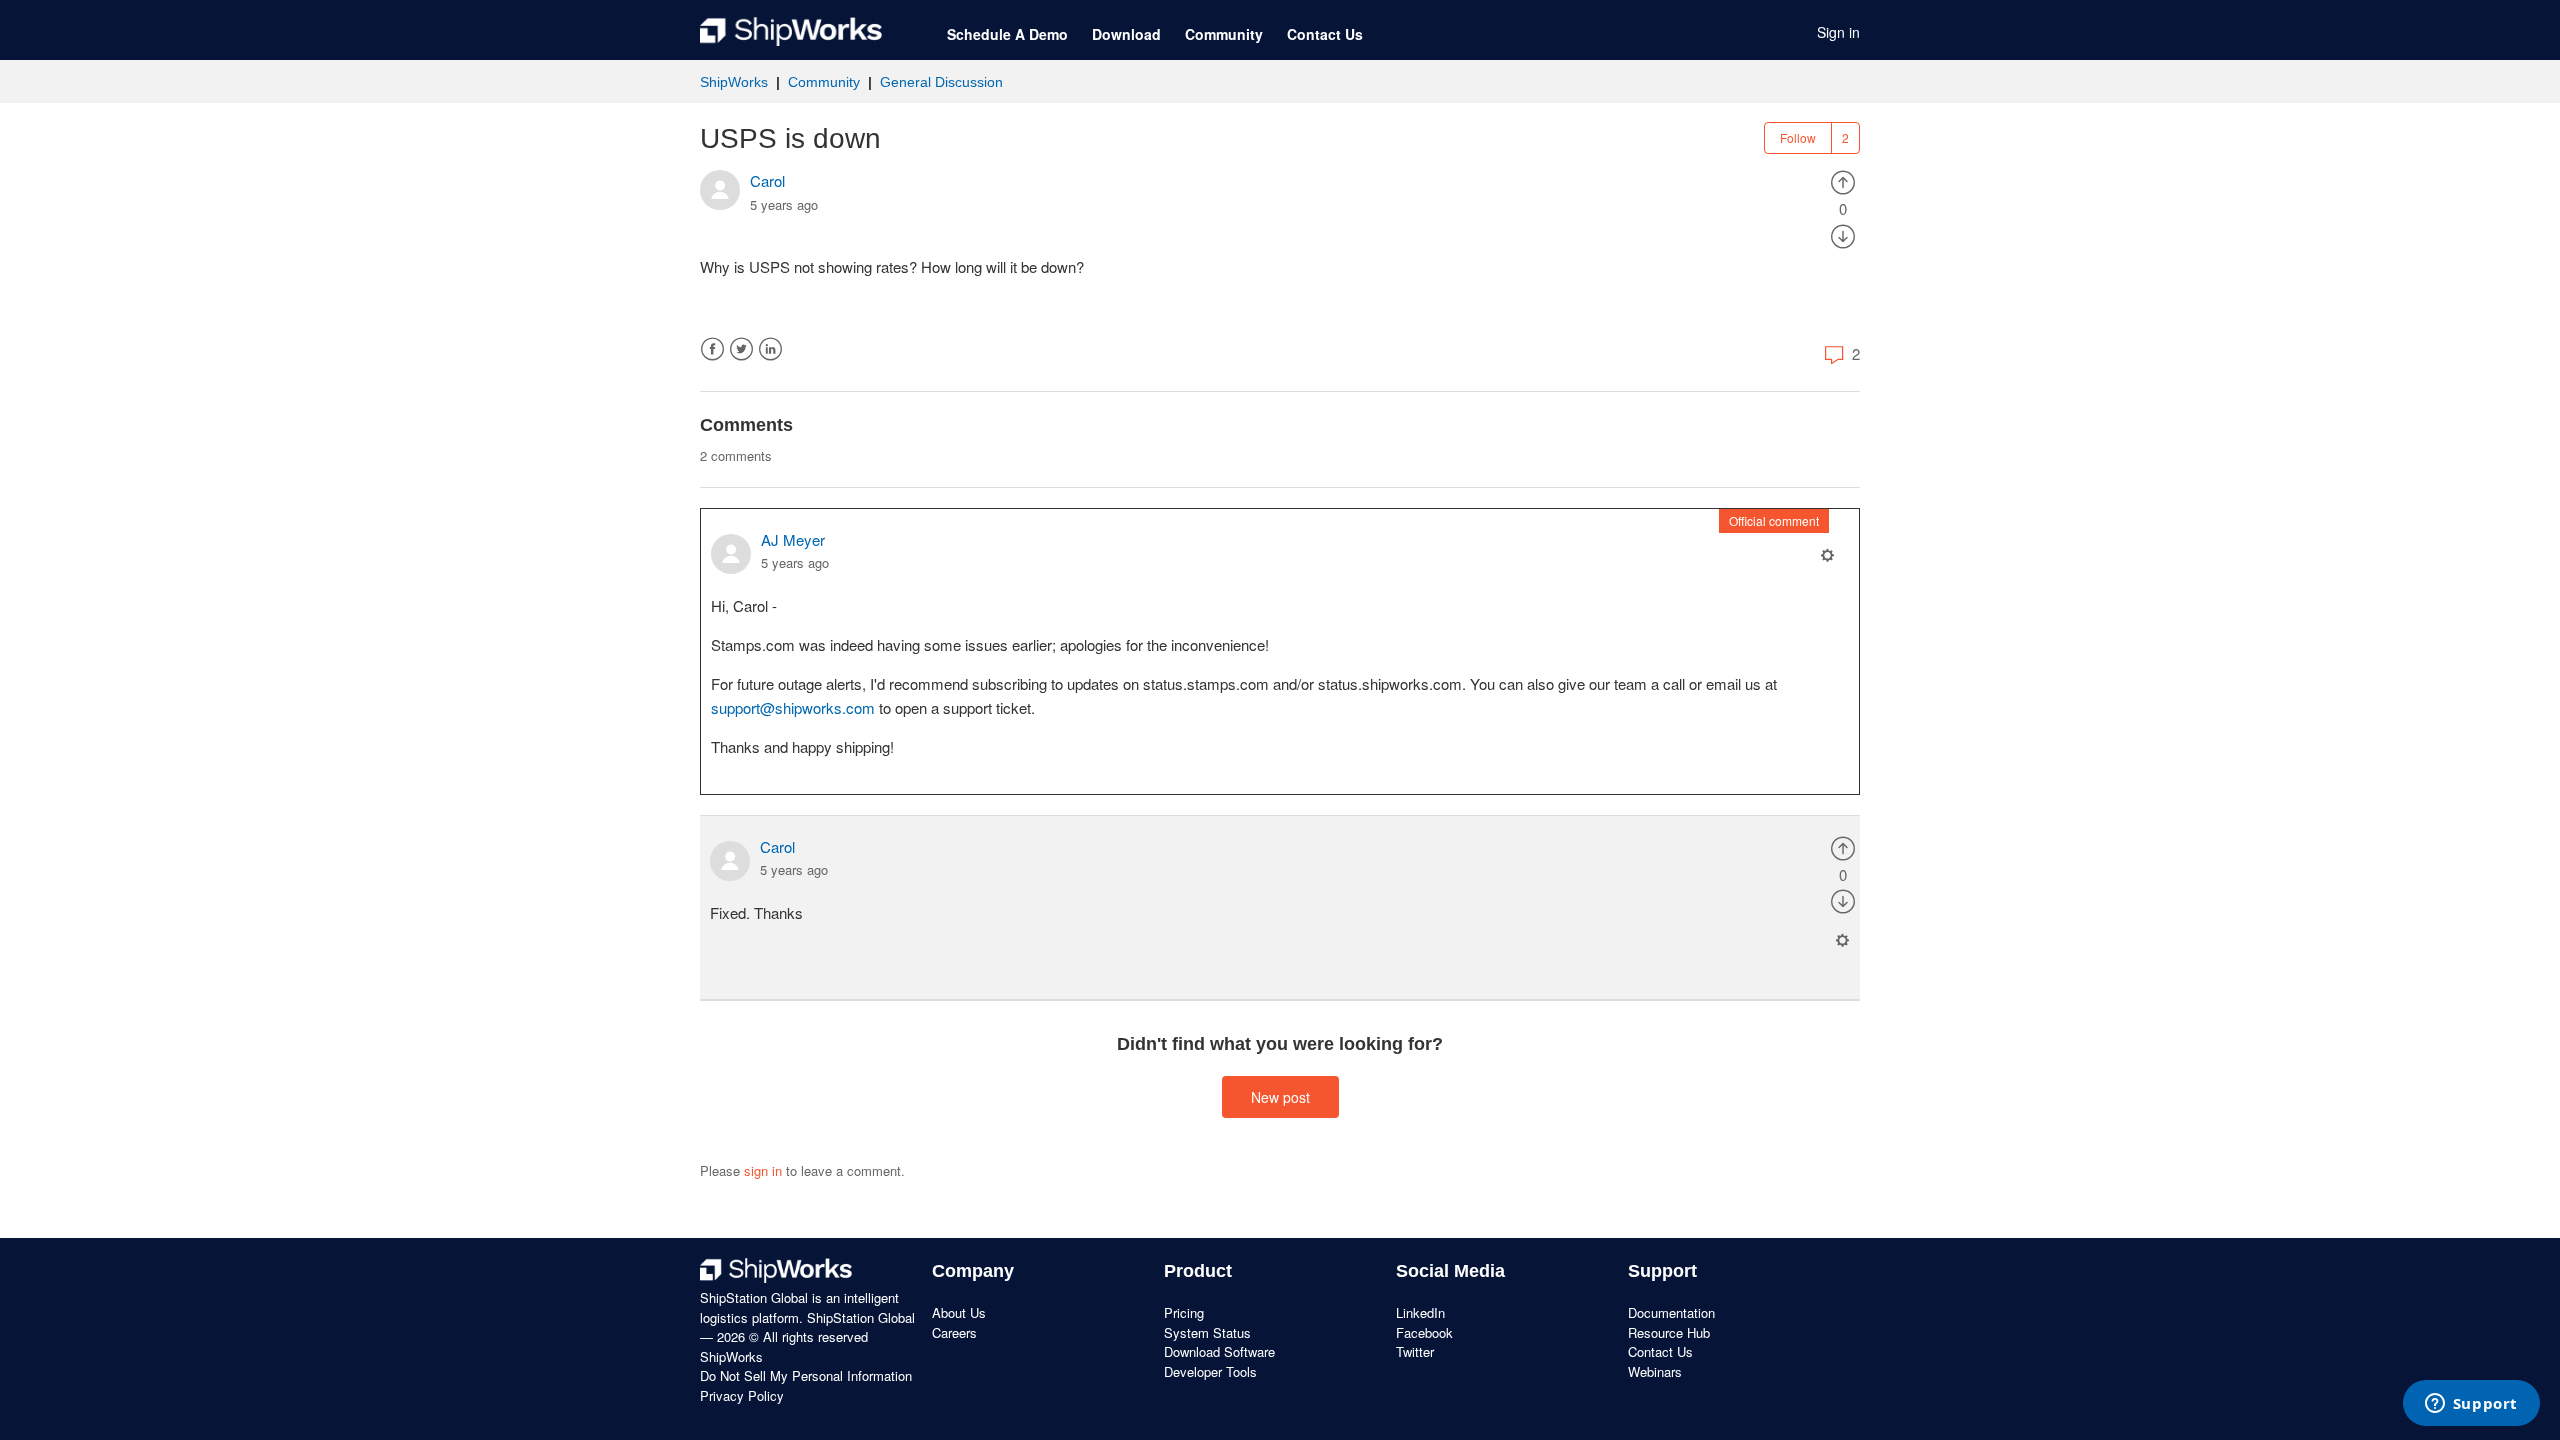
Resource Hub (1669, 1332)
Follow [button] (1798, 137)
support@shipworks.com (793, 707)
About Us (959, 1312)
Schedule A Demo (1007, 34)
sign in (763, 1170)
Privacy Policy (742, 1395)
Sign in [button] (1838, 32)
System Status (1207, 1332)
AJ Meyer (793, 539)
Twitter (741, 349)
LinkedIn (770, 349)
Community (1224, 34)
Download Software (1219, 1351)
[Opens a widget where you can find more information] (2471, 1405)
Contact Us (1325, 34)
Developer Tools (1210, 1371)
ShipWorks (734, 82)
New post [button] (1280, 1097)
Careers (954, 1332)
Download (1126, 34)
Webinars (1655, 1371)
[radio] (1843, 180)
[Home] (791, 32)
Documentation (1671, 1312)
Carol (767, 180)
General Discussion (941, 82)
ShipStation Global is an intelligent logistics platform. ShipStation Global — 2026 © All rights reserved (807, 1317)
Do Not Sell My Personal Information (806, 1375)
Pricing (1184, 1312)
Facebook (712, 349)
